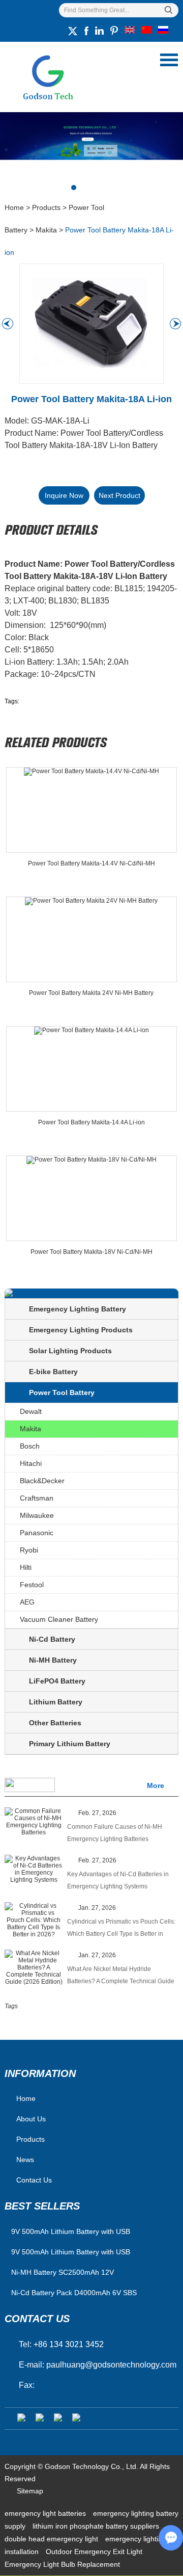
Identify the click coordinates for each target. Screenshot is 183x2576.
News (25, 2160)
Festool (32, 1585)
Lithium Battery (56, 1702)
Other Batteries (55, 1723)
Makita (46, 230)
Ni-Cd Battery (52, 1639)
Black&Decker (42, 1481)
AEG (27, 1602)
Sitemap (30, 2491)
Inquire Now (64, 495)
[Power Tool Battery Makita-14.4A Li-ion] (91, 1069)
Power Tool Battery (62, 1392)
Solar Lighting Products (70, 1351)
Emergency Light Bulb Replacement (62, 2564)
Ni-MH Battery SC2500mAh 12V (63, 2272)
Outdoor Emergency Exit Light (94, 2552)
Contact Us (34, 2180)
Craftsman (37, 1498)
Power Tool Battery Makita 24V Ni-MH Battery (91, 993)
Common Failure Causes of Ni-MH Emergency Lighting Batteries (115, 1833)
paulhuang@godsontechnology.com (111, 2365)
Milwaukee (37, 1515)
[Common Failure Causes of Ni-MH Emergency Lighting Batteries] (34, 1822)
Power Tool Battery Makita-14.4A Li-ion (91, 1122)
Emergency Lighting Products (81, 1330)
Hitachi (31, 1463)
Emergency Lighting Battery (78, 1309)
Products (46, 207)
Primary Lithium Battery (70, 1744)
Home (14, 207)
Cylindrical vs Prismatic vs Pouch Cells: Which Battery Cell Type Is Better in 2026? (121, 1929)
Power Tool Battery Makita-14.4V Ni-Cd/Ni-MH (91, 863)
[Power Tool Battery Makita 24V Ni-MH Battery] (91, 939)
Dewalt (31, 1411)
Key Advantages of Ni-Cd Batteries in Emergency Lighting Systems (118, 1880)
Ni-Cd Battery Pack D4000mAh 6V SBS (74, 2293)
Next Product (119, 495)
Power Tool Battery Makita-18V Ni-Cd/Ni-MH (91, 1252)
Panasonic (37, 1533)
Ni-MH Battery (53, 1660)
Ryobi (29, 1550)
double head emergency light (52, 2539)
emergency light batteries (46, 2513)
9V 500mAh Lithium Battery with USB (71, 2252)
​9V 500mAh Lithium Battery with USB (71, 2231)
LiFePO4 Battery (57, 1681)
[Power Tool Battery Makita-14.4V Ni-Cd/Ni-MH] (91, 810)
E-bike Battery (53, 1372)
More (156, 1785)
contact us (37, 2319)
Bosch (30, 1446)
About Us (31, 2119)
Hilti (26, 1567)
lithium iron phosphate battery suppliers (96, 2526)
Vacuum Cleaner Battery (59, 1619)
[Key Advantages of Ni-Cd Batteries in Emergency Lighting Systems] (34, 1869)
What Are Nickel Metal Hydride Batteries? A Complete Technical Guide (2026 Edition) (121, 1976)
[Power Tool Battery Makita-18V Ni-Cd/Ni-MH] (91, 1198)
